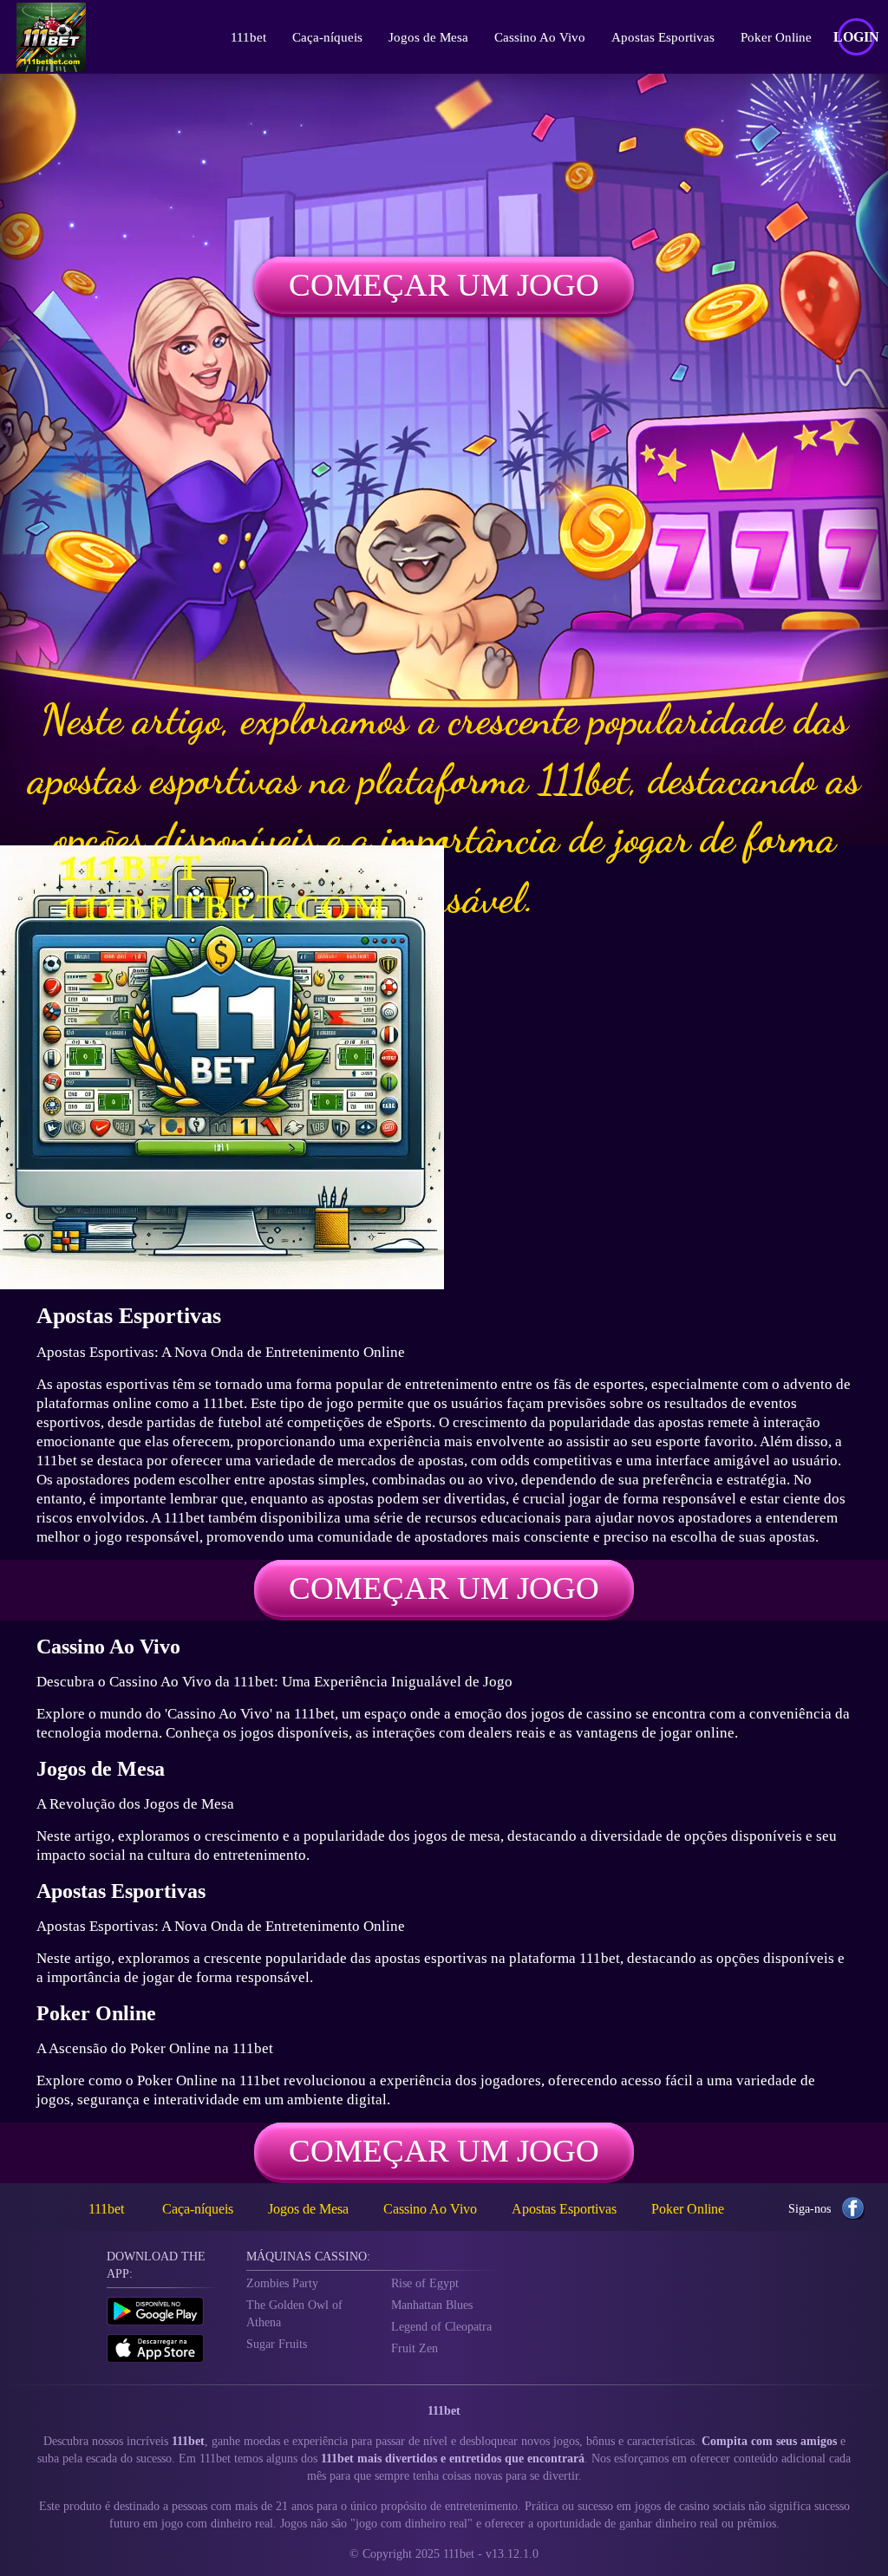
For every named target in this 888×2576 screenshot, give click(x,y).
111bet (248, 37)
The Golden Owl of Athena (294, 2314)
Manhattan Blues (432, 2305)
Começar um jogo (444, 285)
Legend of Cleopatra (441, 2327)
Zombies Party (282, 2283)
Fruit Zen (415, 2348)
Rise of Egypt (425, 2283)
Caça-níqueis (327, 37)
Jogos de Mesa (428, 37)
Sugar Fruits (277, 2344)
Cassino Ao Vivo (540, 37)
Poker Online (776, 37)
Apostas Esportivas (663, 37)
